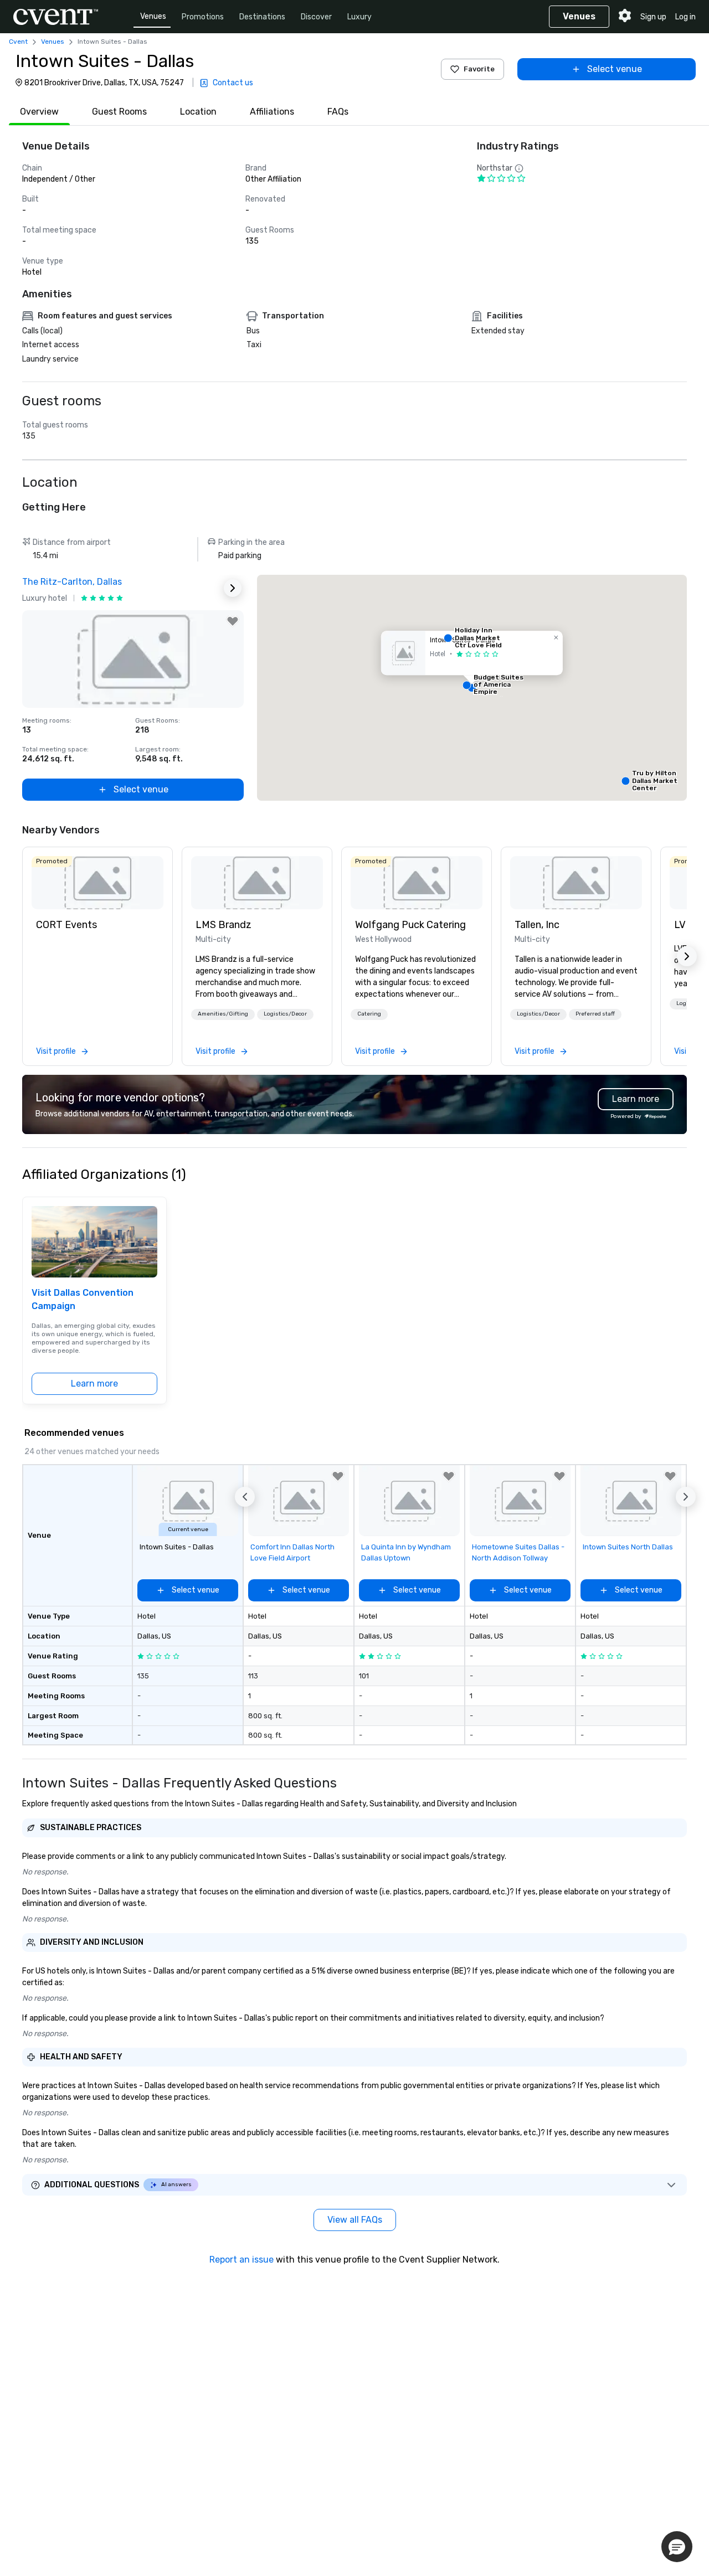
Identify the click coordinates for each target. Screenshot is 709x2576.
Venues (153, 16)
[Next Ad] (233, 588)
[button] (472, 688)
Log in (685, 17)
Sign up (653, 17)
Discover (316, 17)
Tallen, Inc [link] (537, 925)
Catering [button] (369, 1014)
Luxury (359, 17)
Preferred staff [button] (595, 1014)
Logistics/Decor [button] (285, 1014)
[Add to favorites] (233, 621)
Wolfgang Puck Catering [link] (410, 925)
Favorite (479, 69)
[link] (97, 883)
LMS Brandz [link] (224, 925)
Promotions (203, 17)
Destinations (262, 17)
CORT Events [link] (66, 925)
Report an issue (242, 2260)
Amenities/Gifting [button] (223, 1014)
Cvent (18, 42)
